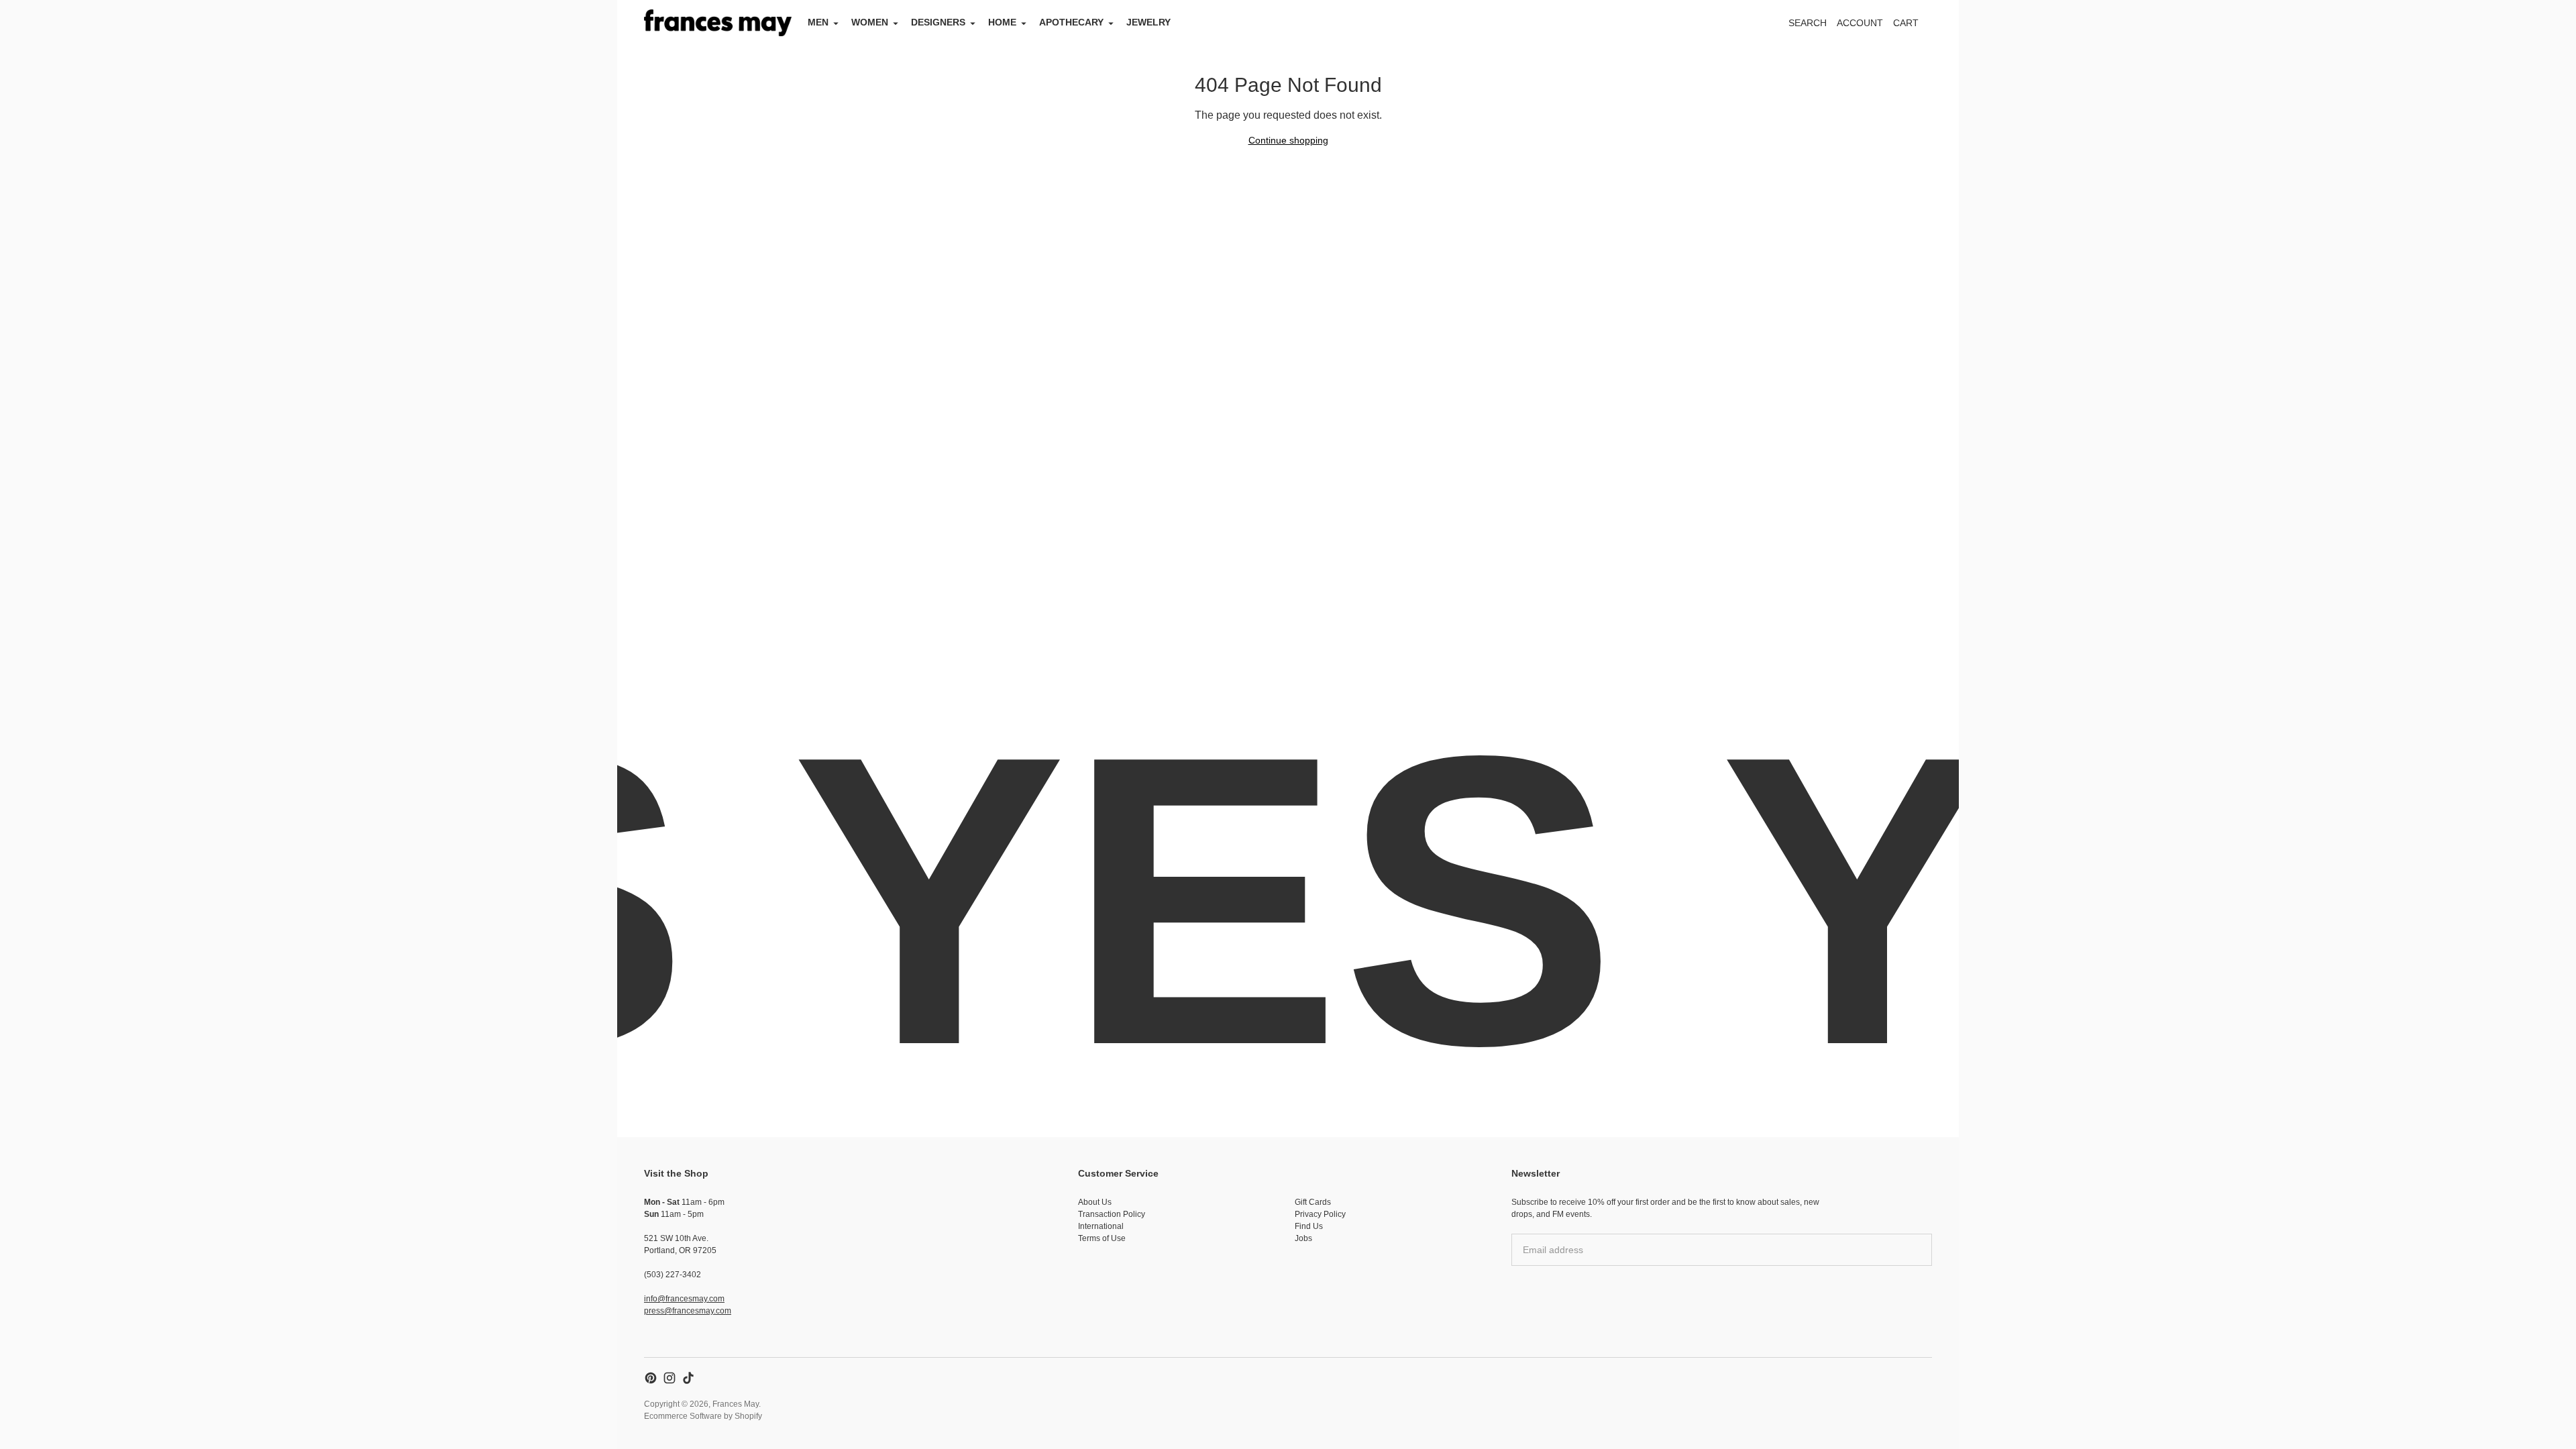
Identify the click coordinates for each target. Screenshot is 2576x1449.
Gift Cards (1313, 1202)
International (1101, 1226)
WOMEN (870, 22)
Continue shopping (1288, 140)
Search (1808, 23)
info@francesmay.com (684, 1299)
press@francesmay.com (688, 1311)
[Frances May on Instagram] (669, 1378)
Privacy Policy (1320, 1214)
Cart (1913, 26)
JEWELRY (1148, 22)
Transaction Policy (1112, 1214)
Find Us (1309, 1226)
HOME (1002, 22)
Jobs (1303, 1238)
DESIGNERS (938, 22)
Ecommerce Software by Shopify (703, 1416)
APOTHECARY (1071, 22)
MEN (818, 22)
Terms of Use (1102, 1238)
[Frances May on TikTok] (688, 1378)
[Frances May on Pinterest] (651, 1378)
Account (1860, 23)
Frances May (736, 1404)
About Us (1095, 1202)
